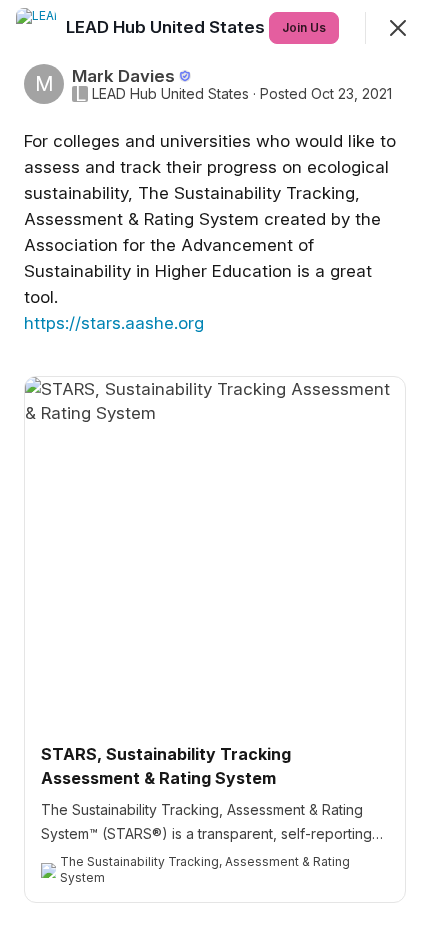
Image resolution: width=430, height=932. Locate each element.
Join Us (304, 27)
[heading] (167, 27)
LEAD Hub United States (170, 94)
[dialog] (215, 466)
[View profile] (36, 28)
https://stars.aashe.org (114, 323)
